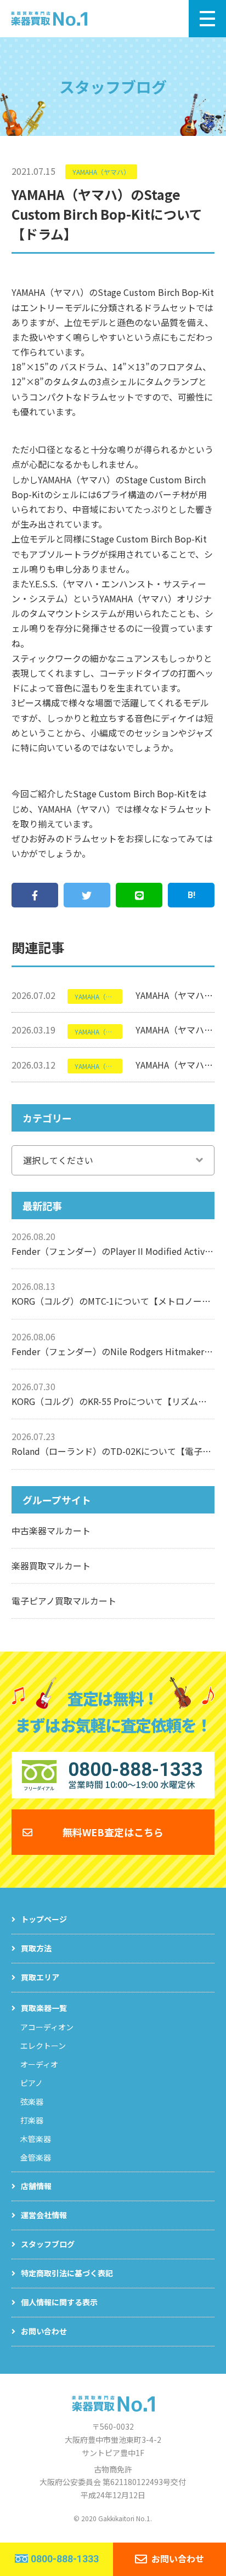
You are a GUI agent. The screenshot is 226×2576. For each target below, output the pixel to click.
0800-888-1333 (65, 2559)
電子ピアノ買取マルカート (64, 1601)
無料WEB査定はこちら (113, 1832)
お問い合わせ (44, 2331)
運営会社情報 (44, 2215)
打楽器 (32, 2120)
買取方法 (36, 1948)
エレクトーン (43, 2046)
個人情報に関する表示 (59, 2302)
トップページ (44, 1919)
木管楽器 (36, 2139)
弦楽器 (32, 2101)
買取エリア (40, 1977)
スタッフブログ (48, 2244)
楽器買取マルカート (51, 1566)
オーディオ (39, 2064)
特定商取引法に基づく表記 (67, 2273)
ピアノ (32, 2083)
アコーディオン (47, 2027)
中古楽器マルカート (51, 1530)
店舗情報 (36, 2186)
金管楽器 (36, 2157)
